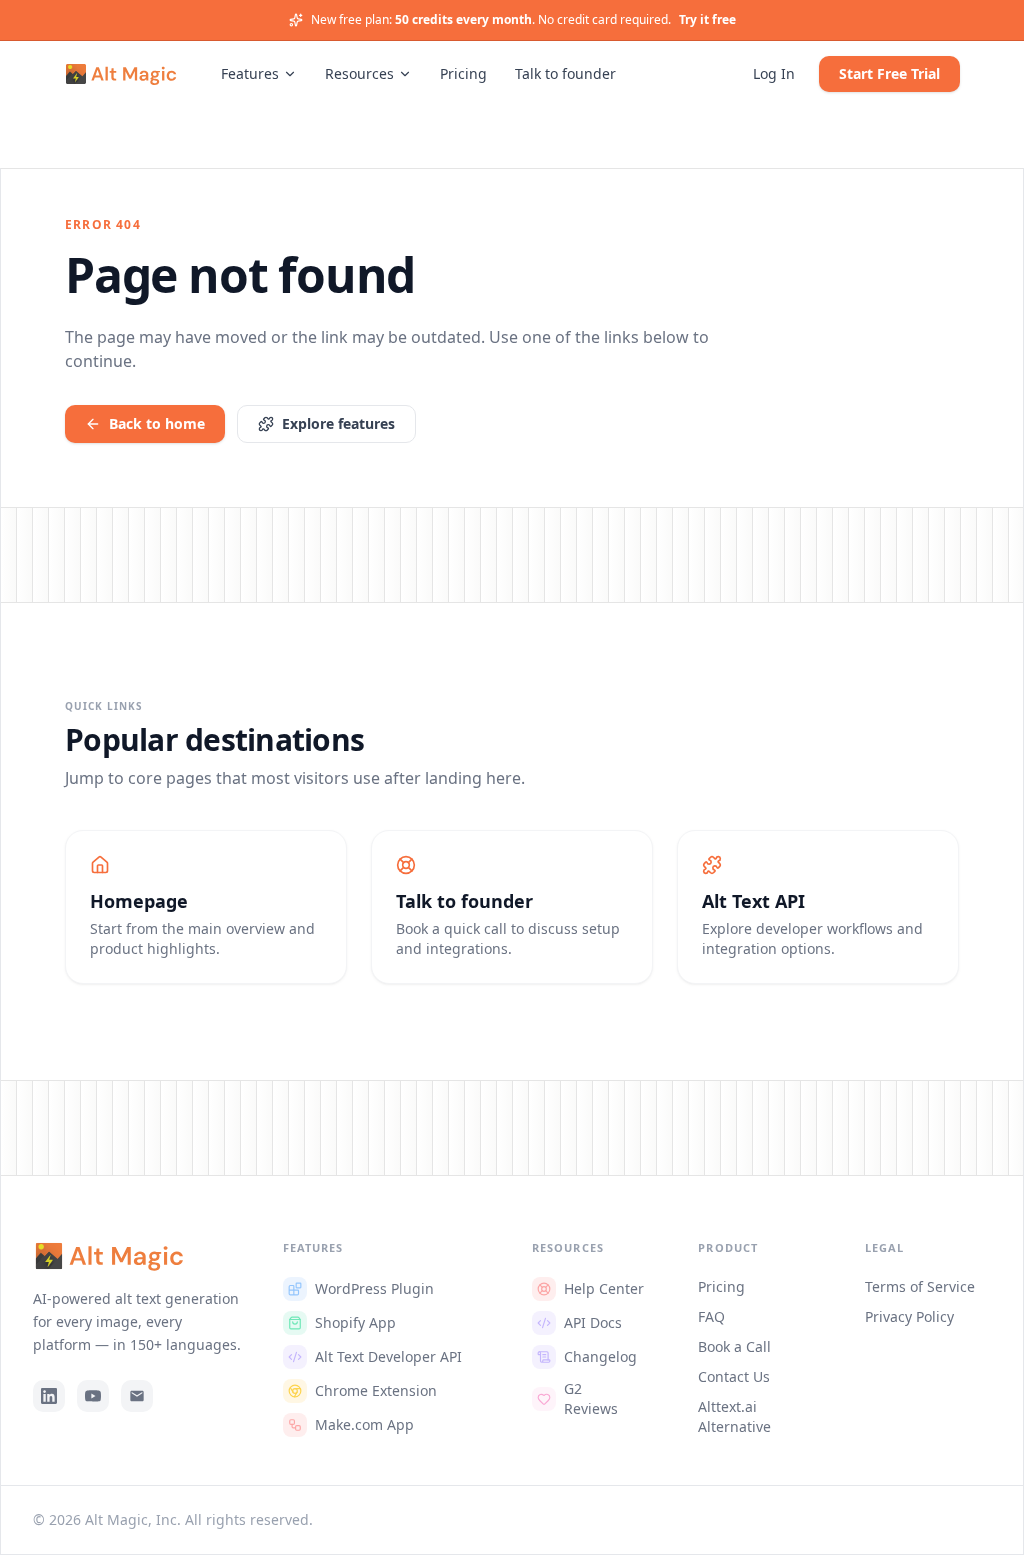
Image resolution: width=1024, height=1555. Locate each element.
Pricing (463, 73)
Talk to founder (565, 73)
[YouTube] (93, 1396)
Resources (359, 73)
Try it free (707, 20)
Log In (774, 73)
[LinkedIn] (49, 1396)
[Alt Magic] (120, 74)
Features (250, 73)
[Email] (137, 1396)
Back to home (157, 423)
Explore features (338, 423)
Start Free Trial (889, 73)
